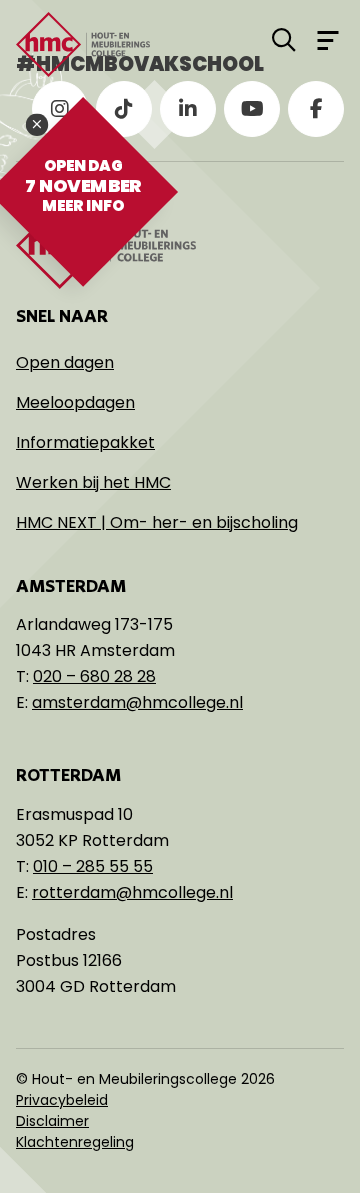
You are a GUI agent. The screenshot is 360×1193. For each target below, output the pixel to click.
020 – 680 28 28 (94, 676)
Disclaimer (52, 1121)
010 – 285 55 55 (93, 866)
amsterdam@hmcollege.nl (137, 702)
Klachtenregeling (75, 1142)
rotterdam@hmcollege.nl (132, 892)
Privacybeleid (62, 1100)
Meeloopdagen (75, 402)
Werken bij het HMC (93, 482)
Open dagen (65, 362)
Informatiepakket (85, 442)
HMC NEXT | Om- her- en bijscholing (157, 522)
